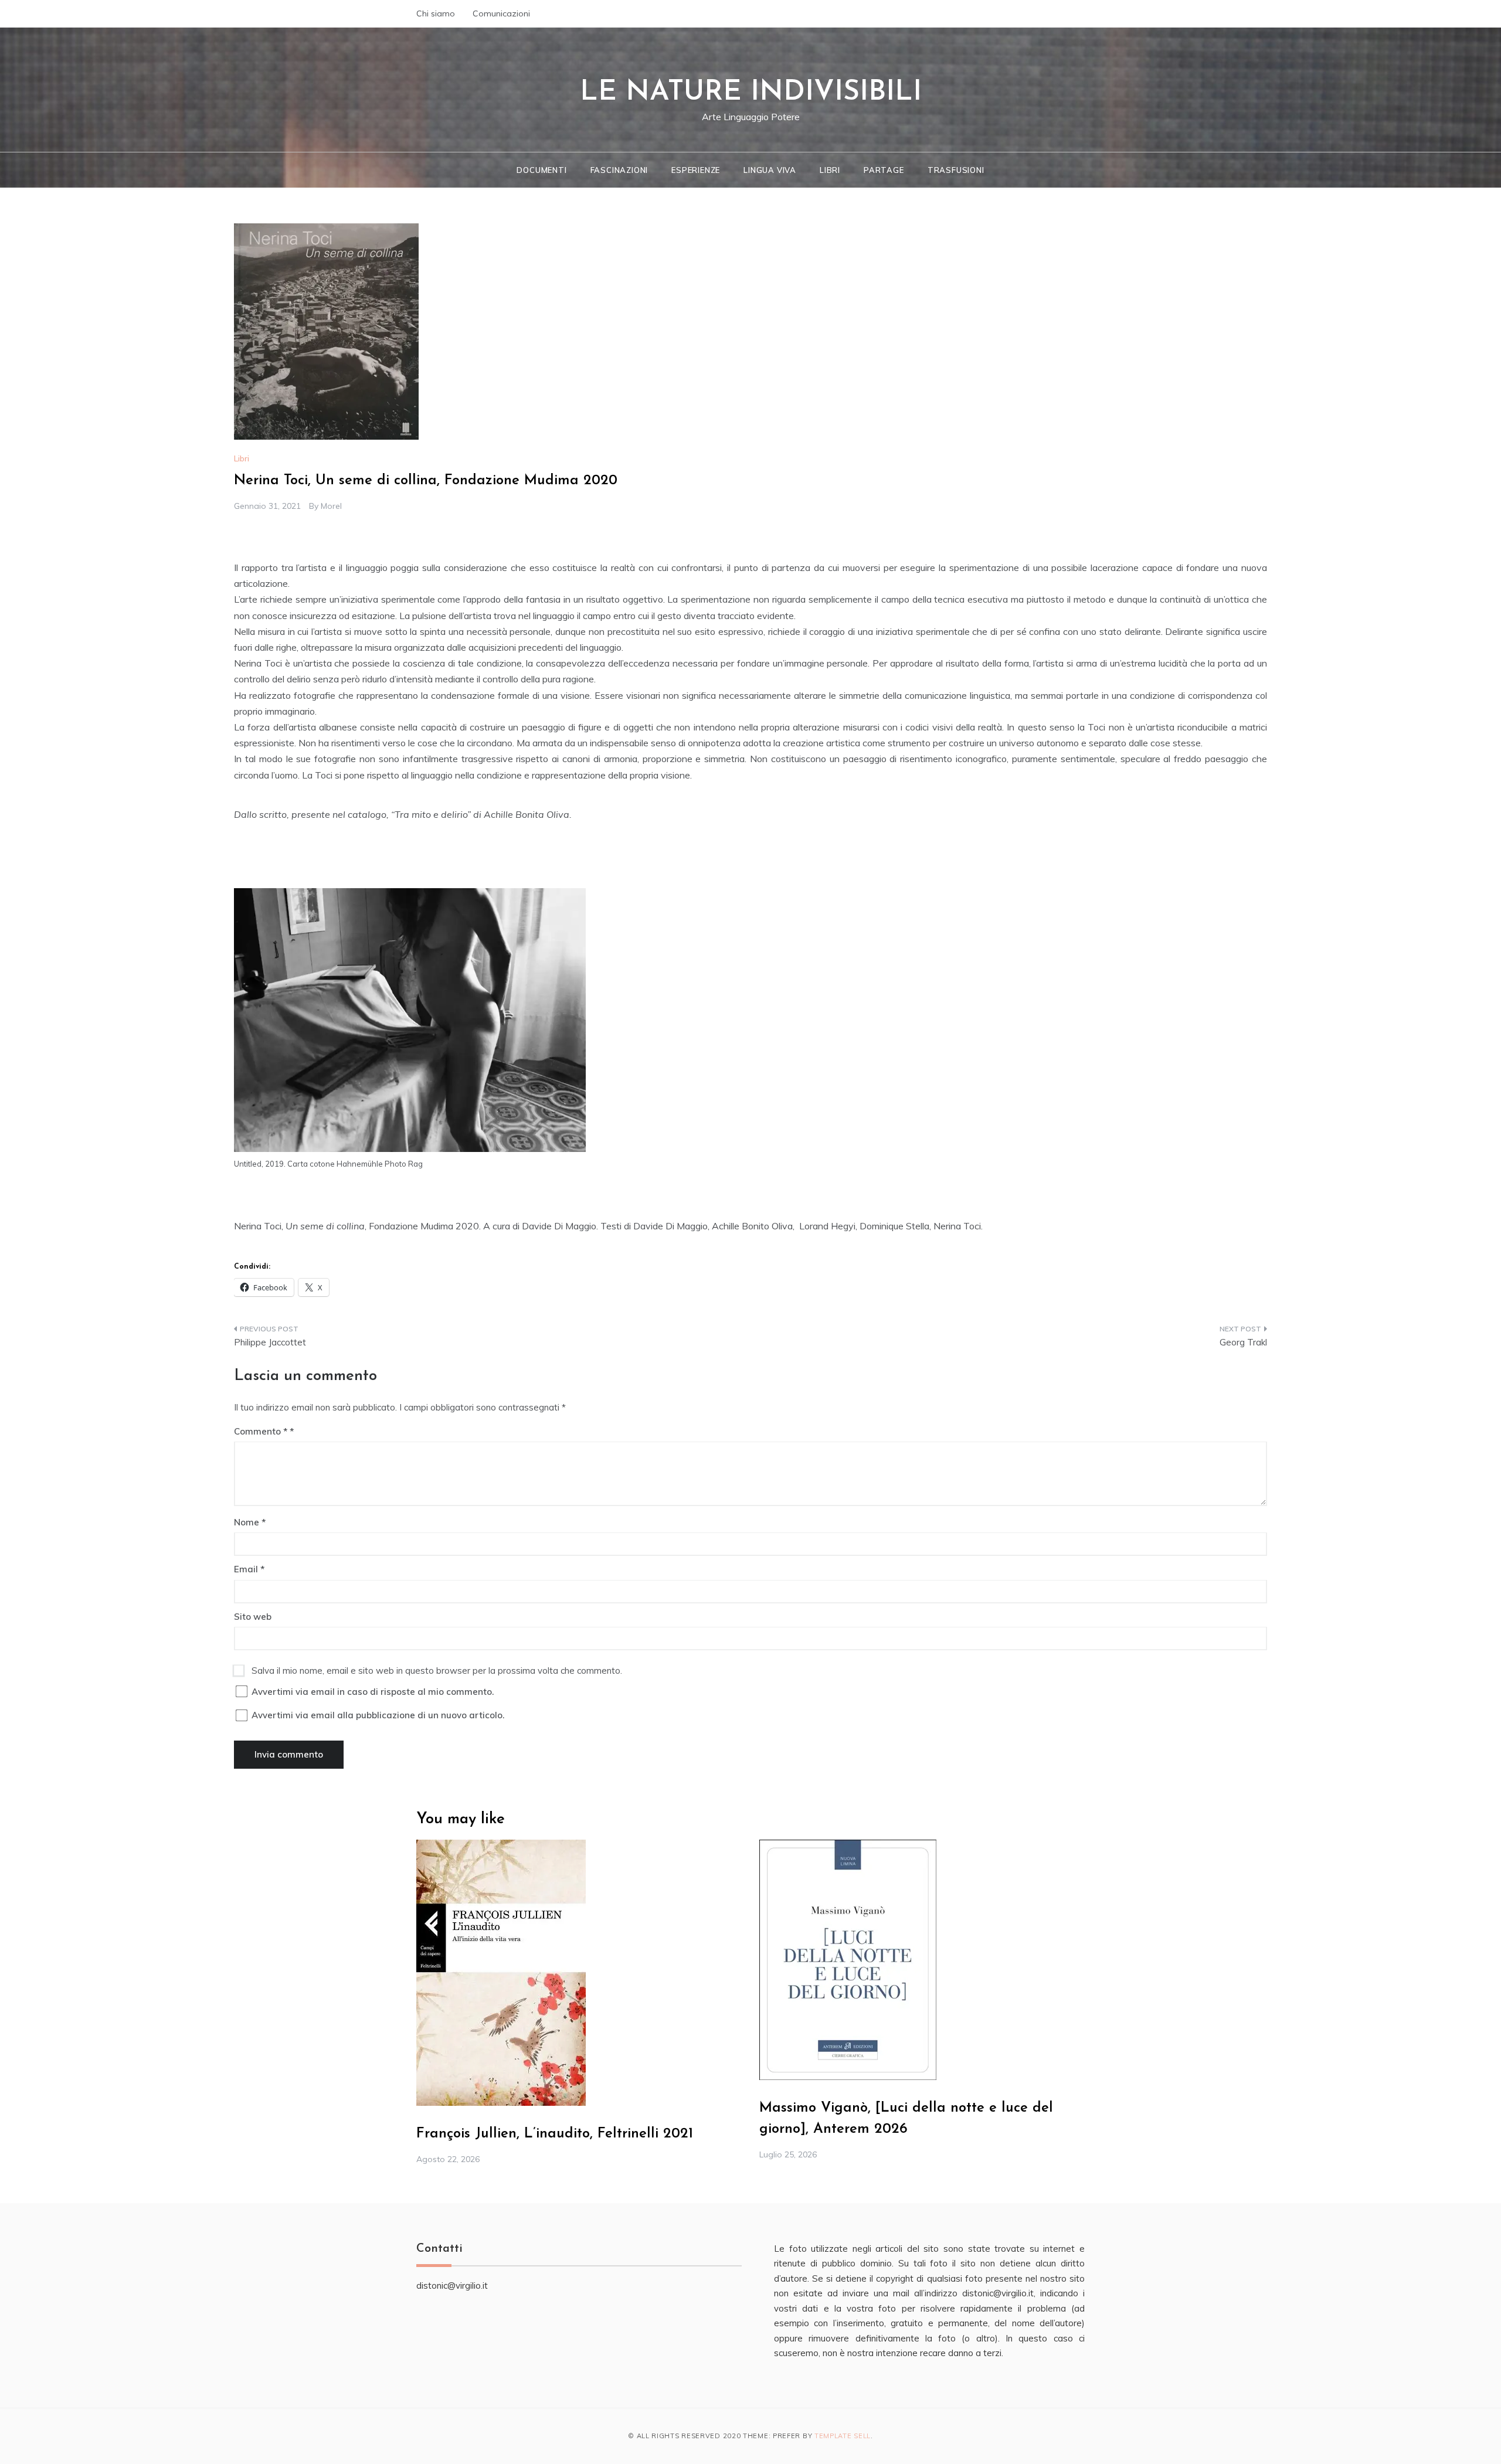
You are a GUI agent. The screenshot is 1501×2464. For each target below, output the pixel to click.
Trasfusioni (956, 170)
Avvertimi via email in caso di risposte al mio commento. (373, 1692)
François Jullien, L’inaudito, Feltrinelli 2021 (555, 2134)
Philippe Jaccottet (270, 1342)
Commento (261, 1431)
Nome (250, 1522)
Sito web (253, 1617)
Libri (830, 170)
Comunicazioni (501, 13)
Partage (884, 170)
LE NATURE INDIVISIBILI (751, 93)
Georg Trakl (1243, 1342)
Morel (331, 506)
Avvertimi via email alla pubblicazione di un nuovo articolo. (378, 1715)
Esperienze (696, 170)
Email (249, 1569)
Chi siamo (436, 13)
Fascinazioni (619, 170)
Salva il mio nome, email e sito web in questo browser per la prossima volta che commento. (437, 1671)
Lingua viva (770, 170)
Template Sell (843, 2436)
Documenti (541, 170)
